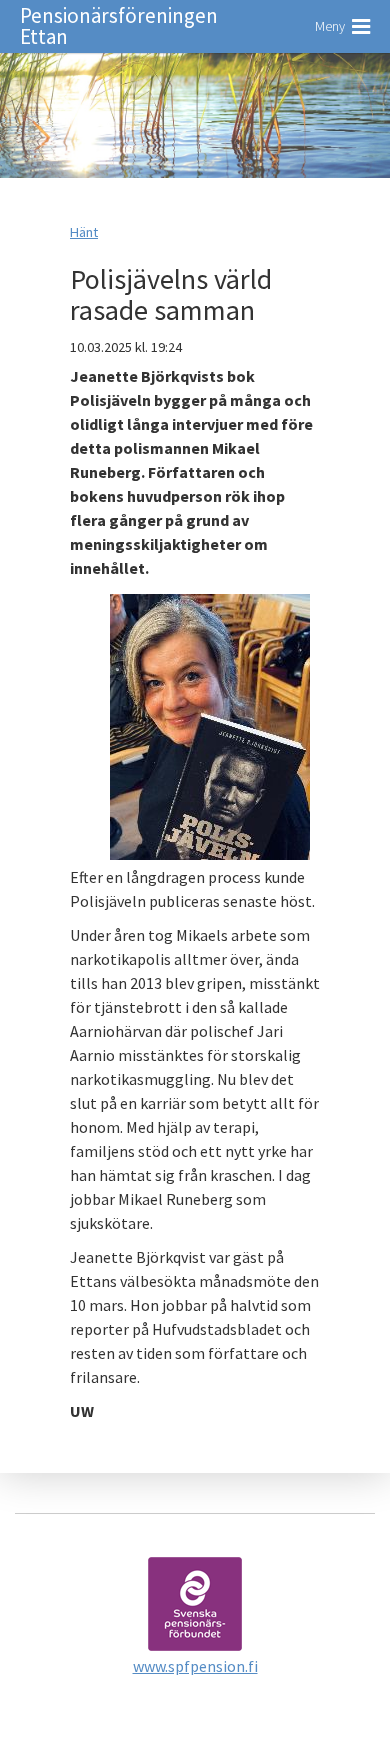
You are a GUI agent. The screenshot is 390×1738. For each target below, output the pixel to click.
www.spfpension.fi (195, 1666)
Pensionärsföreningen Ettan (119, 26)
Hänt (84, 232)
